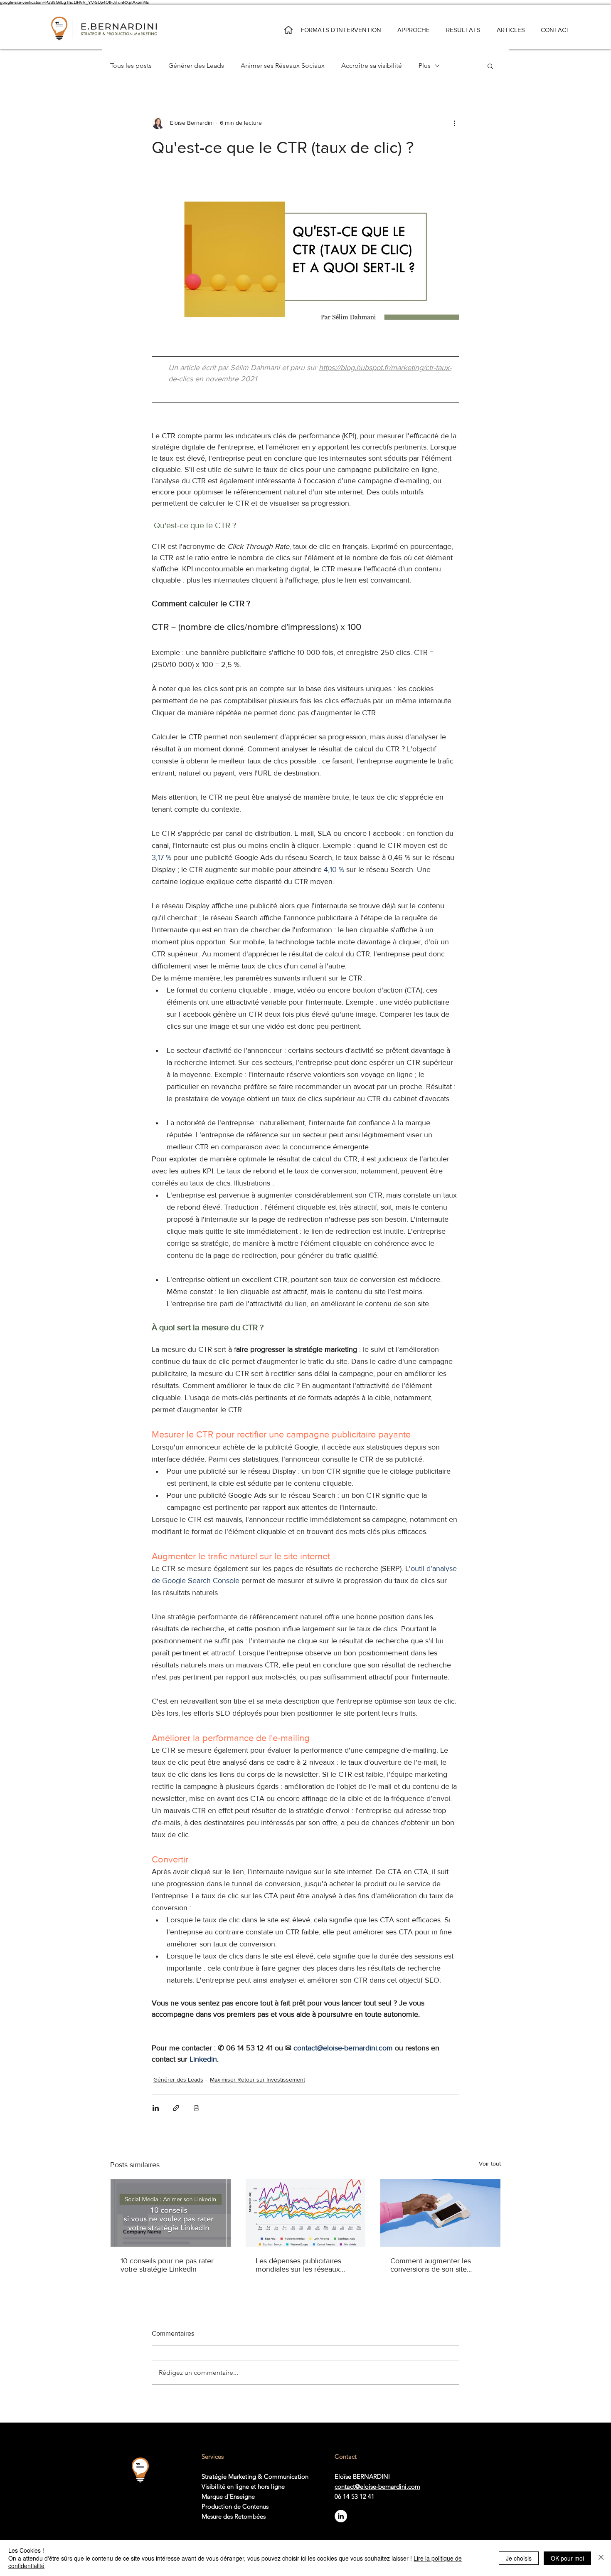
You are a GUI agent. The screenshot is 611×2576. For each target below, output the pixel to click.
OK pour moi (567, 2558)
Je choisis (519, 2558)
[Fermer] (601, 2558)
